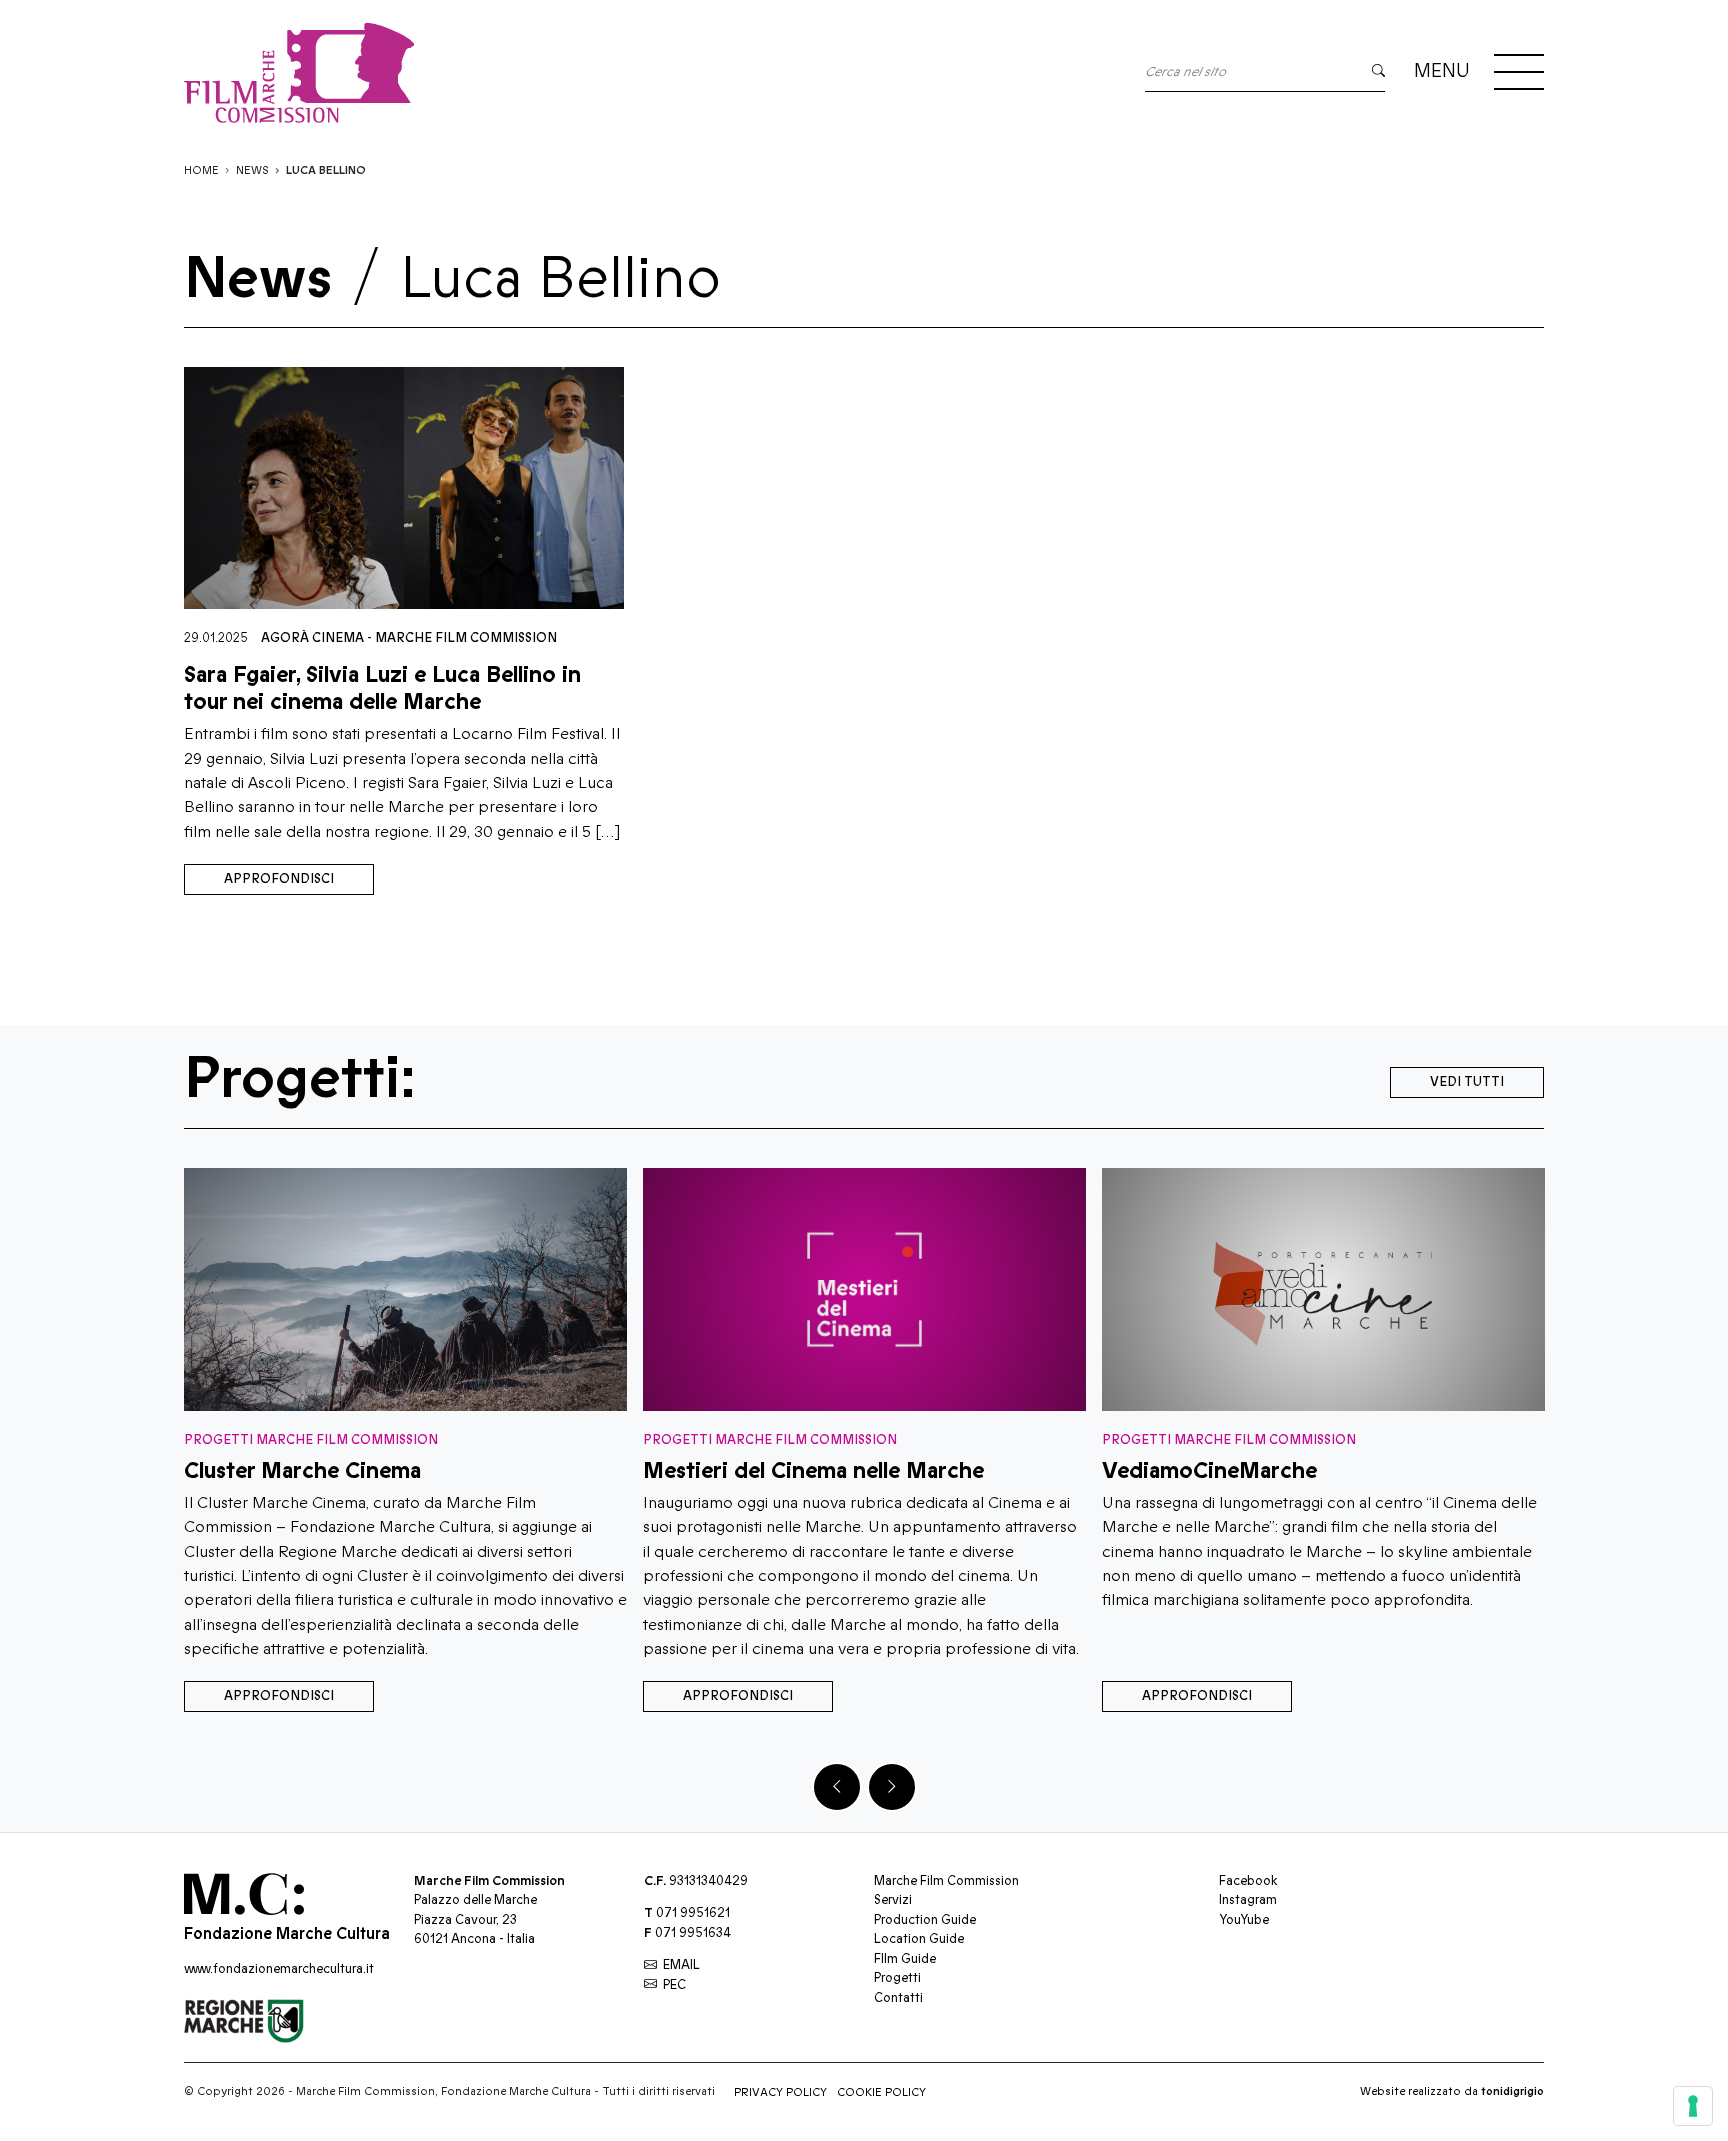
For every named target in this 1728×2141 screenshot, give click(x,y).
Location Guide (919, 1939)
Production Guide (925, 1920)
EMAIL (681, 1965)
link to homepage (299, 72)
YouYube (1244, 1920)
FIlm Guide (905, 1959)
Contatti (898, 1998)
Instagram (1248, 1900)
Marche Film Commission (466, 638)
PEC (674, 1985)
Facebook (1248, 1881)
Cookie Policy (881, 2092)
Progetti (897, 1978)
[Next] (892, 1787)
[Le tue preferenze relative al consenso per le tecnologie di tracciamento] (1693, 2106)
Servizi (893, 1900)
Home (201, 170)
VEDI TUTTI (1467, 1082)
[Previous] (837, 1787)
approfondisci (279, 879)
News (252, 170)
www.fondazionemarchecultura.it (279, 1969)
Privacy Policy (780, 2092)
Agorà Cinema (312, 638)
